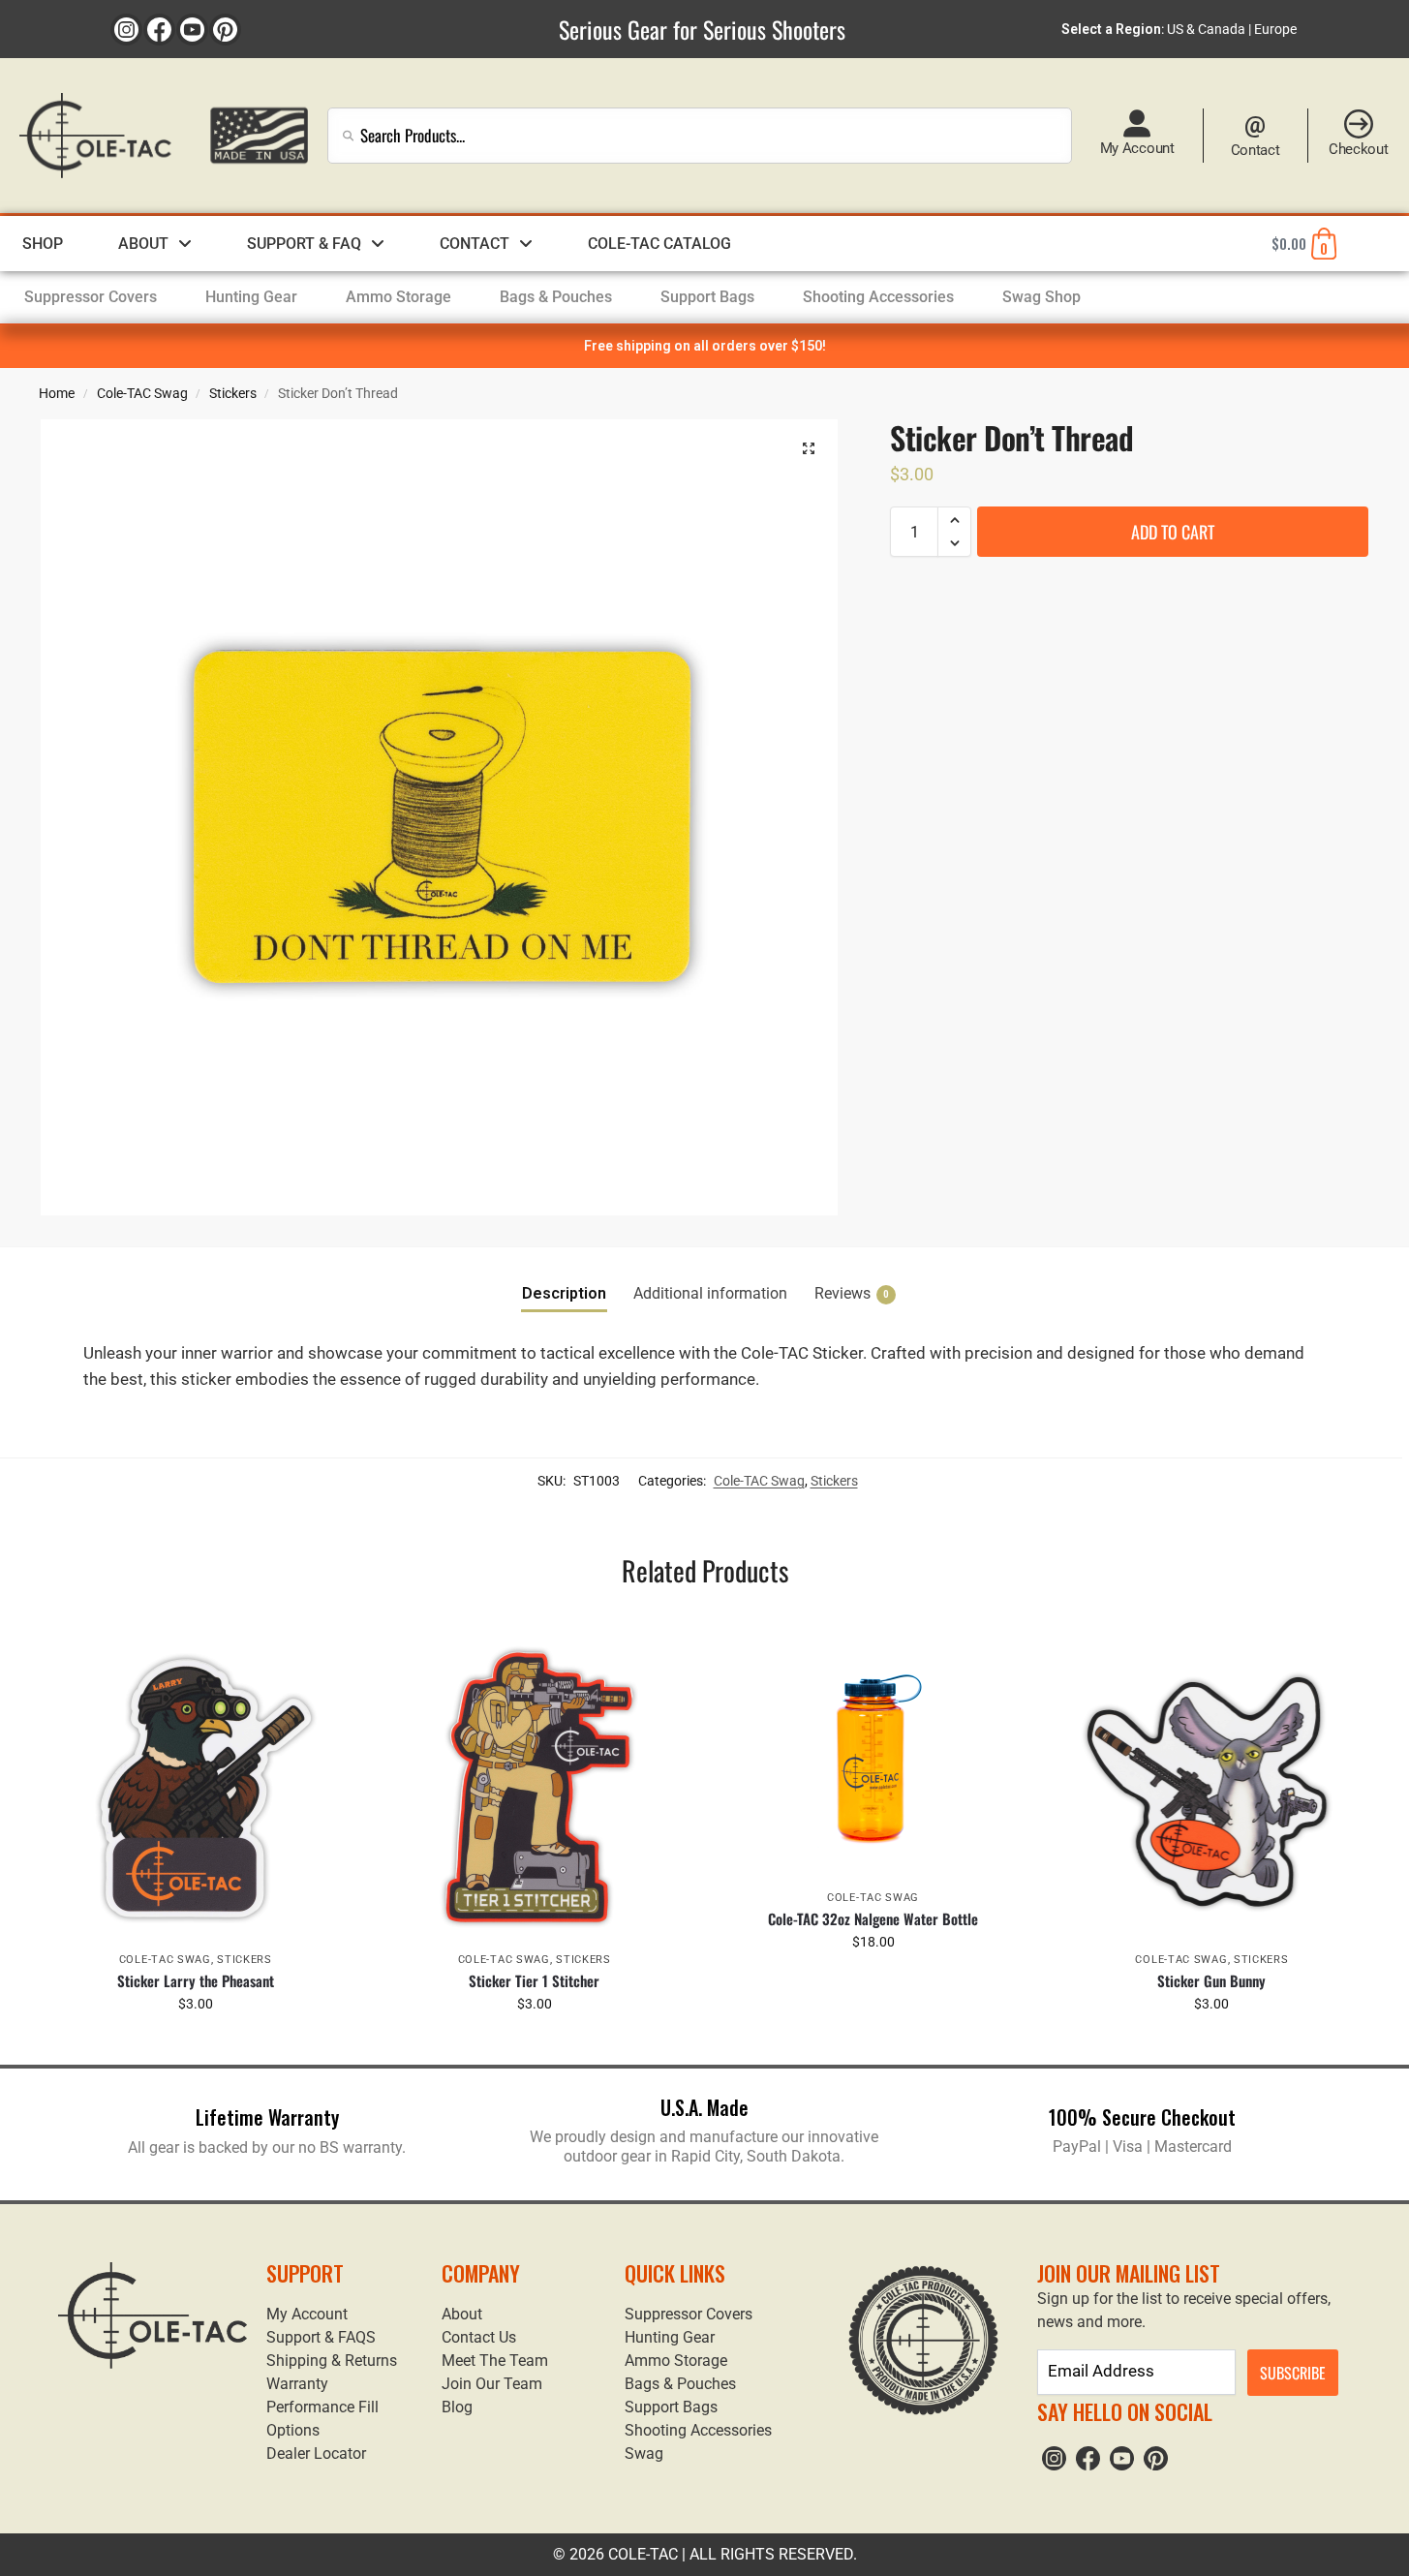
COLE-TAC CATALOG (659, 244)
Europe (1275, 29)
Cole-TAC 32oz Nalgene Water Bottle (873, 1918)
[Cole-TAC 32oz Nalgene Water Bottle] (873, 1755)
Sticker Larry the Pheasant (196, 1980)
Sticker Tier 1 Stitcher (534, 1980)
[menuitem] (91, 297)
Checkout (1359, 149)
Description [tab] (564, 1293)
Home (57, 393)
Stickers (233, 393)
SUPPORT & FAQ (304, 244)
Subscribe (1293, 2373)
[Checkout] (1359, 124)
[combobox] (700, 136)
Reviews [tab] (852, 1293)
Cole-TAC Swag (142, 393)
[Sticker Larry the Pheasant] (196, 1786)
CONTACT (475, 244)
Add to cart (1173, 532)
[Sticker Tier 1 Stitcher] (535, 1786)
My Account (1137, 148)
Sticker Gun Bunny (1211, 1980)
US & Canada (1206, 29)
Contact (1256, 150)
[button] (809, 448)
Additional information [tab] (710, 1293)
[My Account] (1137, 124)
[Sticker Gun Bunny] (1212, 1786)
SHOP (43, 244)
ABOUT (143, 244)
